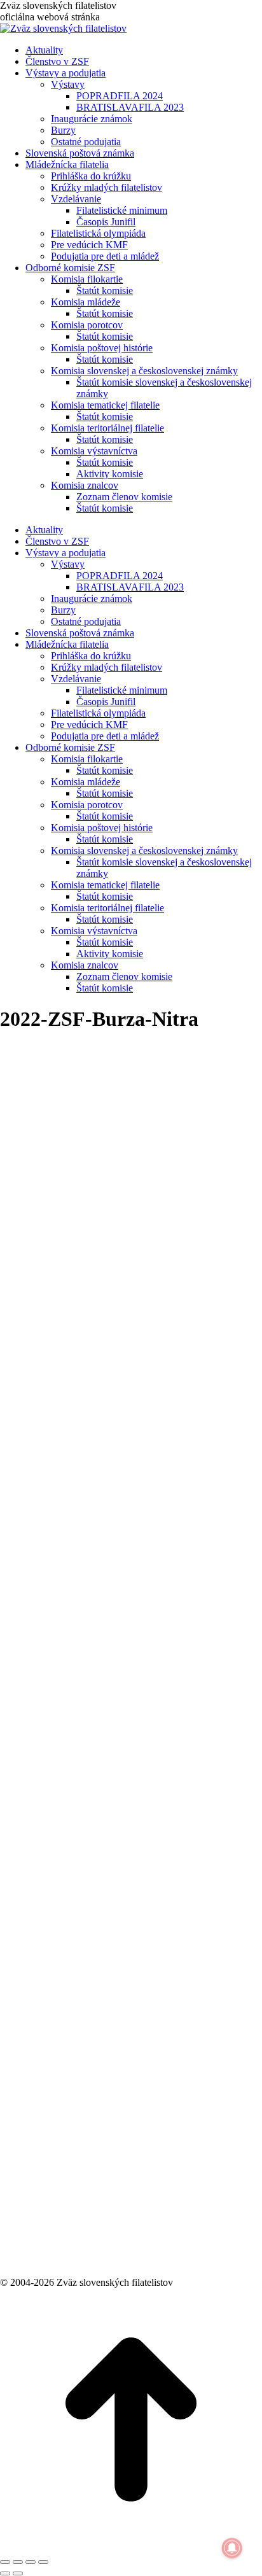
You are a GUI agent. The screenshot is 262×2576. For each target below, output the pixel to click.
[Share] (18, 2562)
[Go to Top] (131, 2547)
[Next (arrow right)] (18, 2573)
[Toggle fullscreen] (31, 2562)
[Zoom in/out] (43, 2562)
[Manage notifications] (232, 2548)
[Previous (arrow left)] (5, 2573)
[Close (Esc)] (5, 2562)
